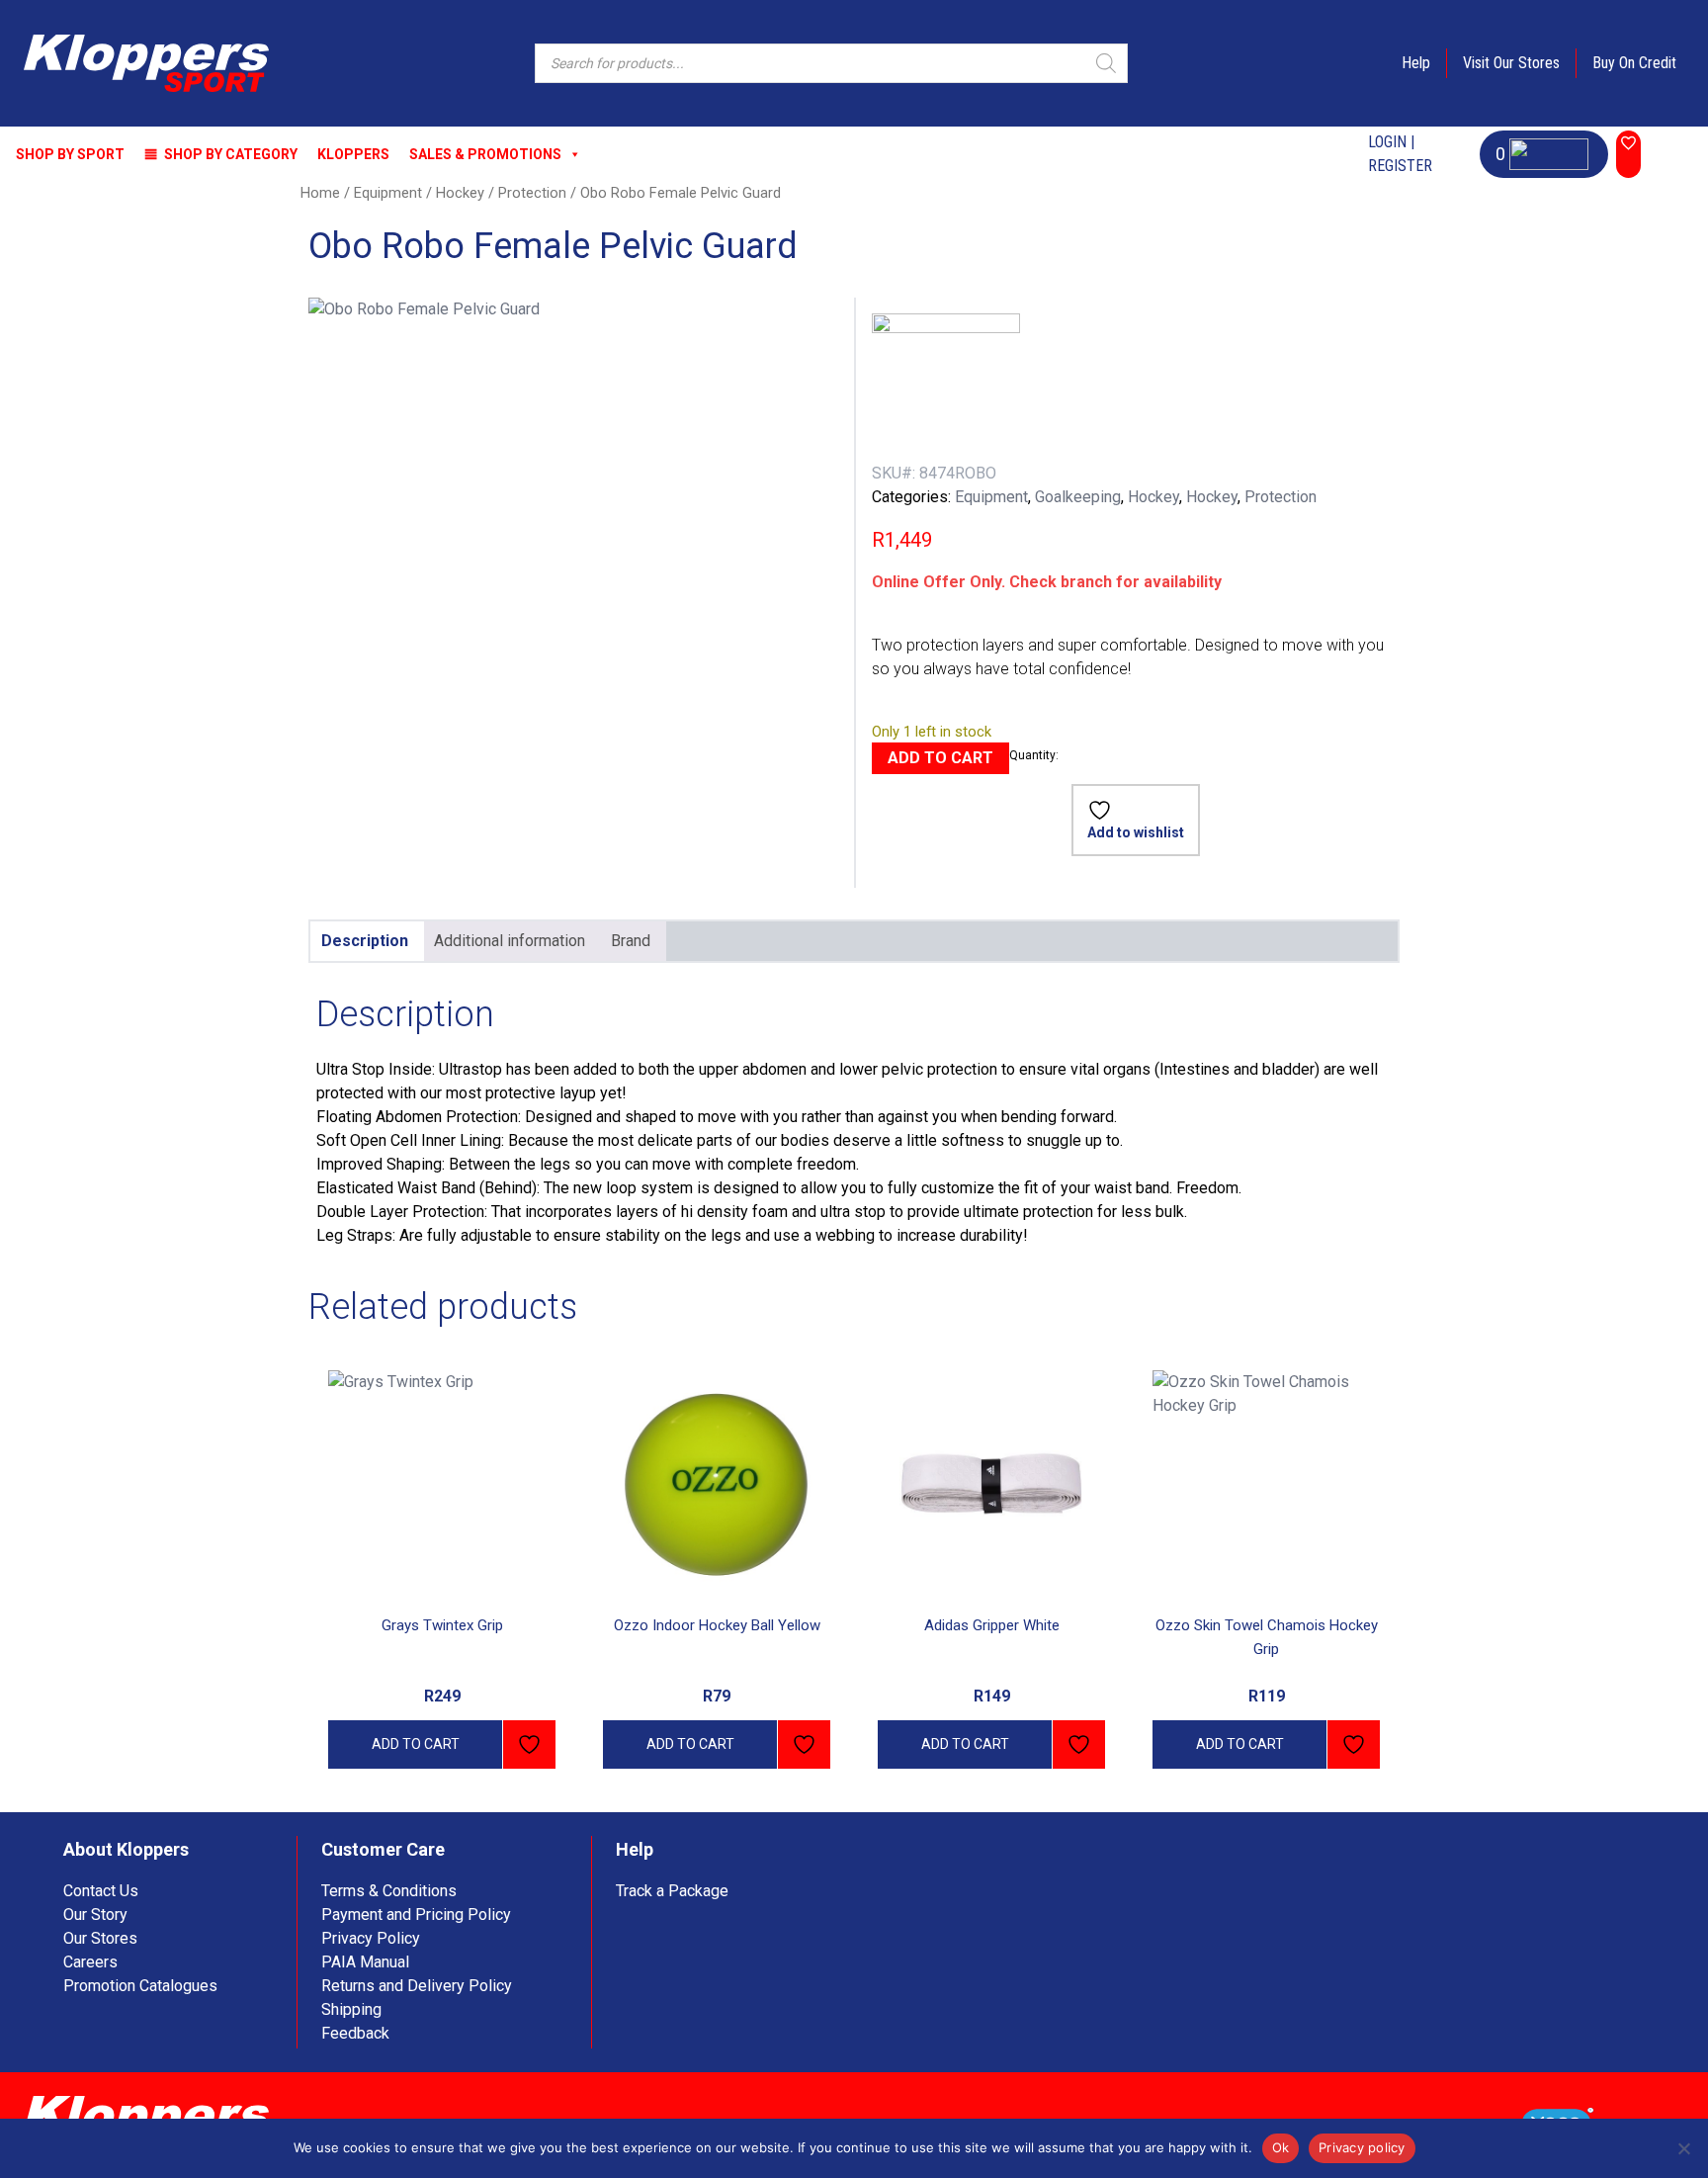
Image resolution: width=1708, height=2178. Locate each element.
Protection (532, 193)
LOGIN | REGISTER (1400, 154)
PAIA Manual (365, 1962)
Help (1416, 63)
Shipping (351, 2009)
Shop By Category (231, 154)
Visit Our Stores (1511, 63)
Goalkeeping (1078, 497)
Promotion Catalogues (140, 1986)
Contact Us (101, 1891)
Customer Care (383, 1849)
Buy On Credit (1634, 63)
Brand (631, 941)
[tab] (365, 941)
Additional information (510, 941)
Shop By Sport (70, 154)
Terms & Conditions (389, 1891)
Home (320, 193)
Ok (1281, 2147)
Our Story (95, 1915)
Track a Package (672, 1891)
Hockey (460, 193)
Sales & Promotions (485, 154)
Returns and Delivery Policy (417, 1986)
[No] (1683, 2148)
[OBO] (946, 388)
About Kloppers (126, 1849)
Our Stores (100, 1938)
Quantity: (1034, 755)
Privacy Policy (371, 1938)
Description (365, 941)
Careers (90, 1962)
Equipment (388, 193)
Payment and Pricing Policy (416, 1915)
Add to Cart (940, 758)
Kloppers (353, 154)
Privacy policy (1362, 2147)
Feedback (355, 2033)
